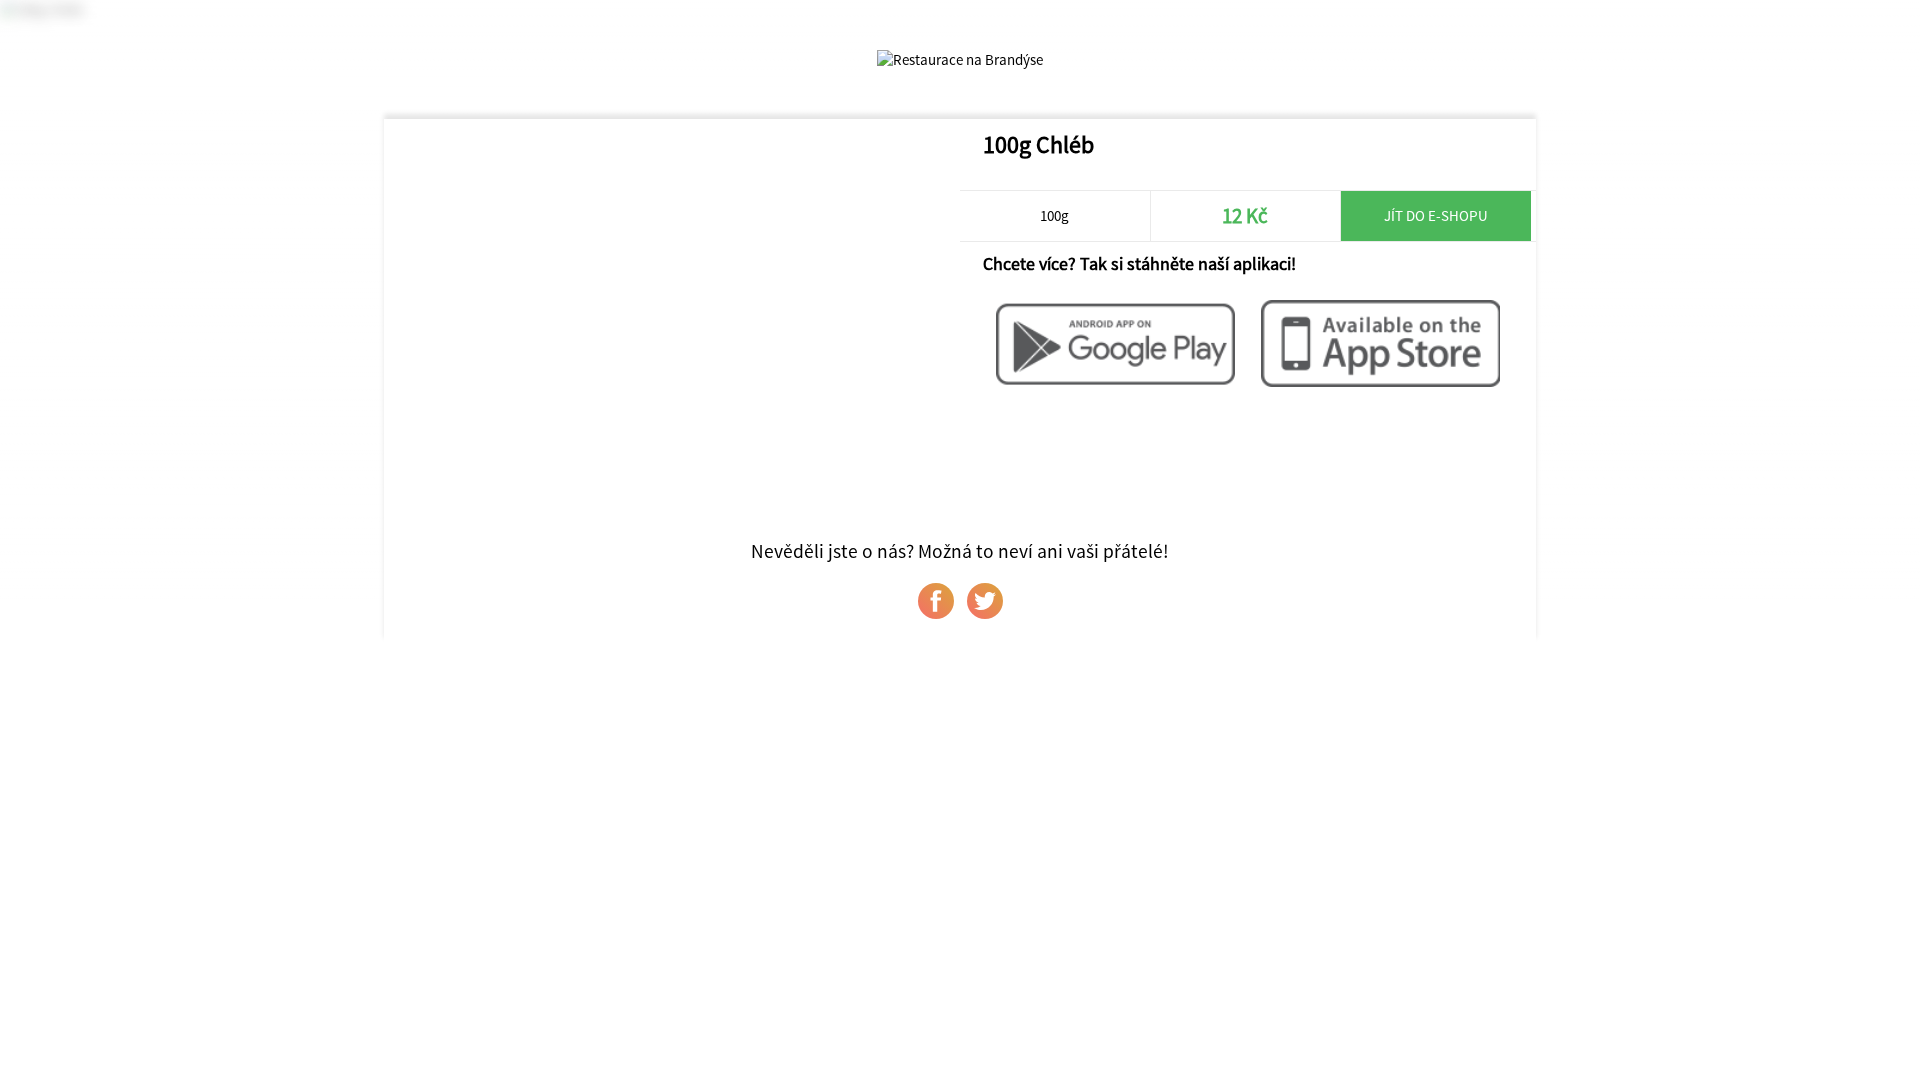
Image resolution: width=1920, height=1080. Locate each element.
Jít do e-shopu (1436, 215)
